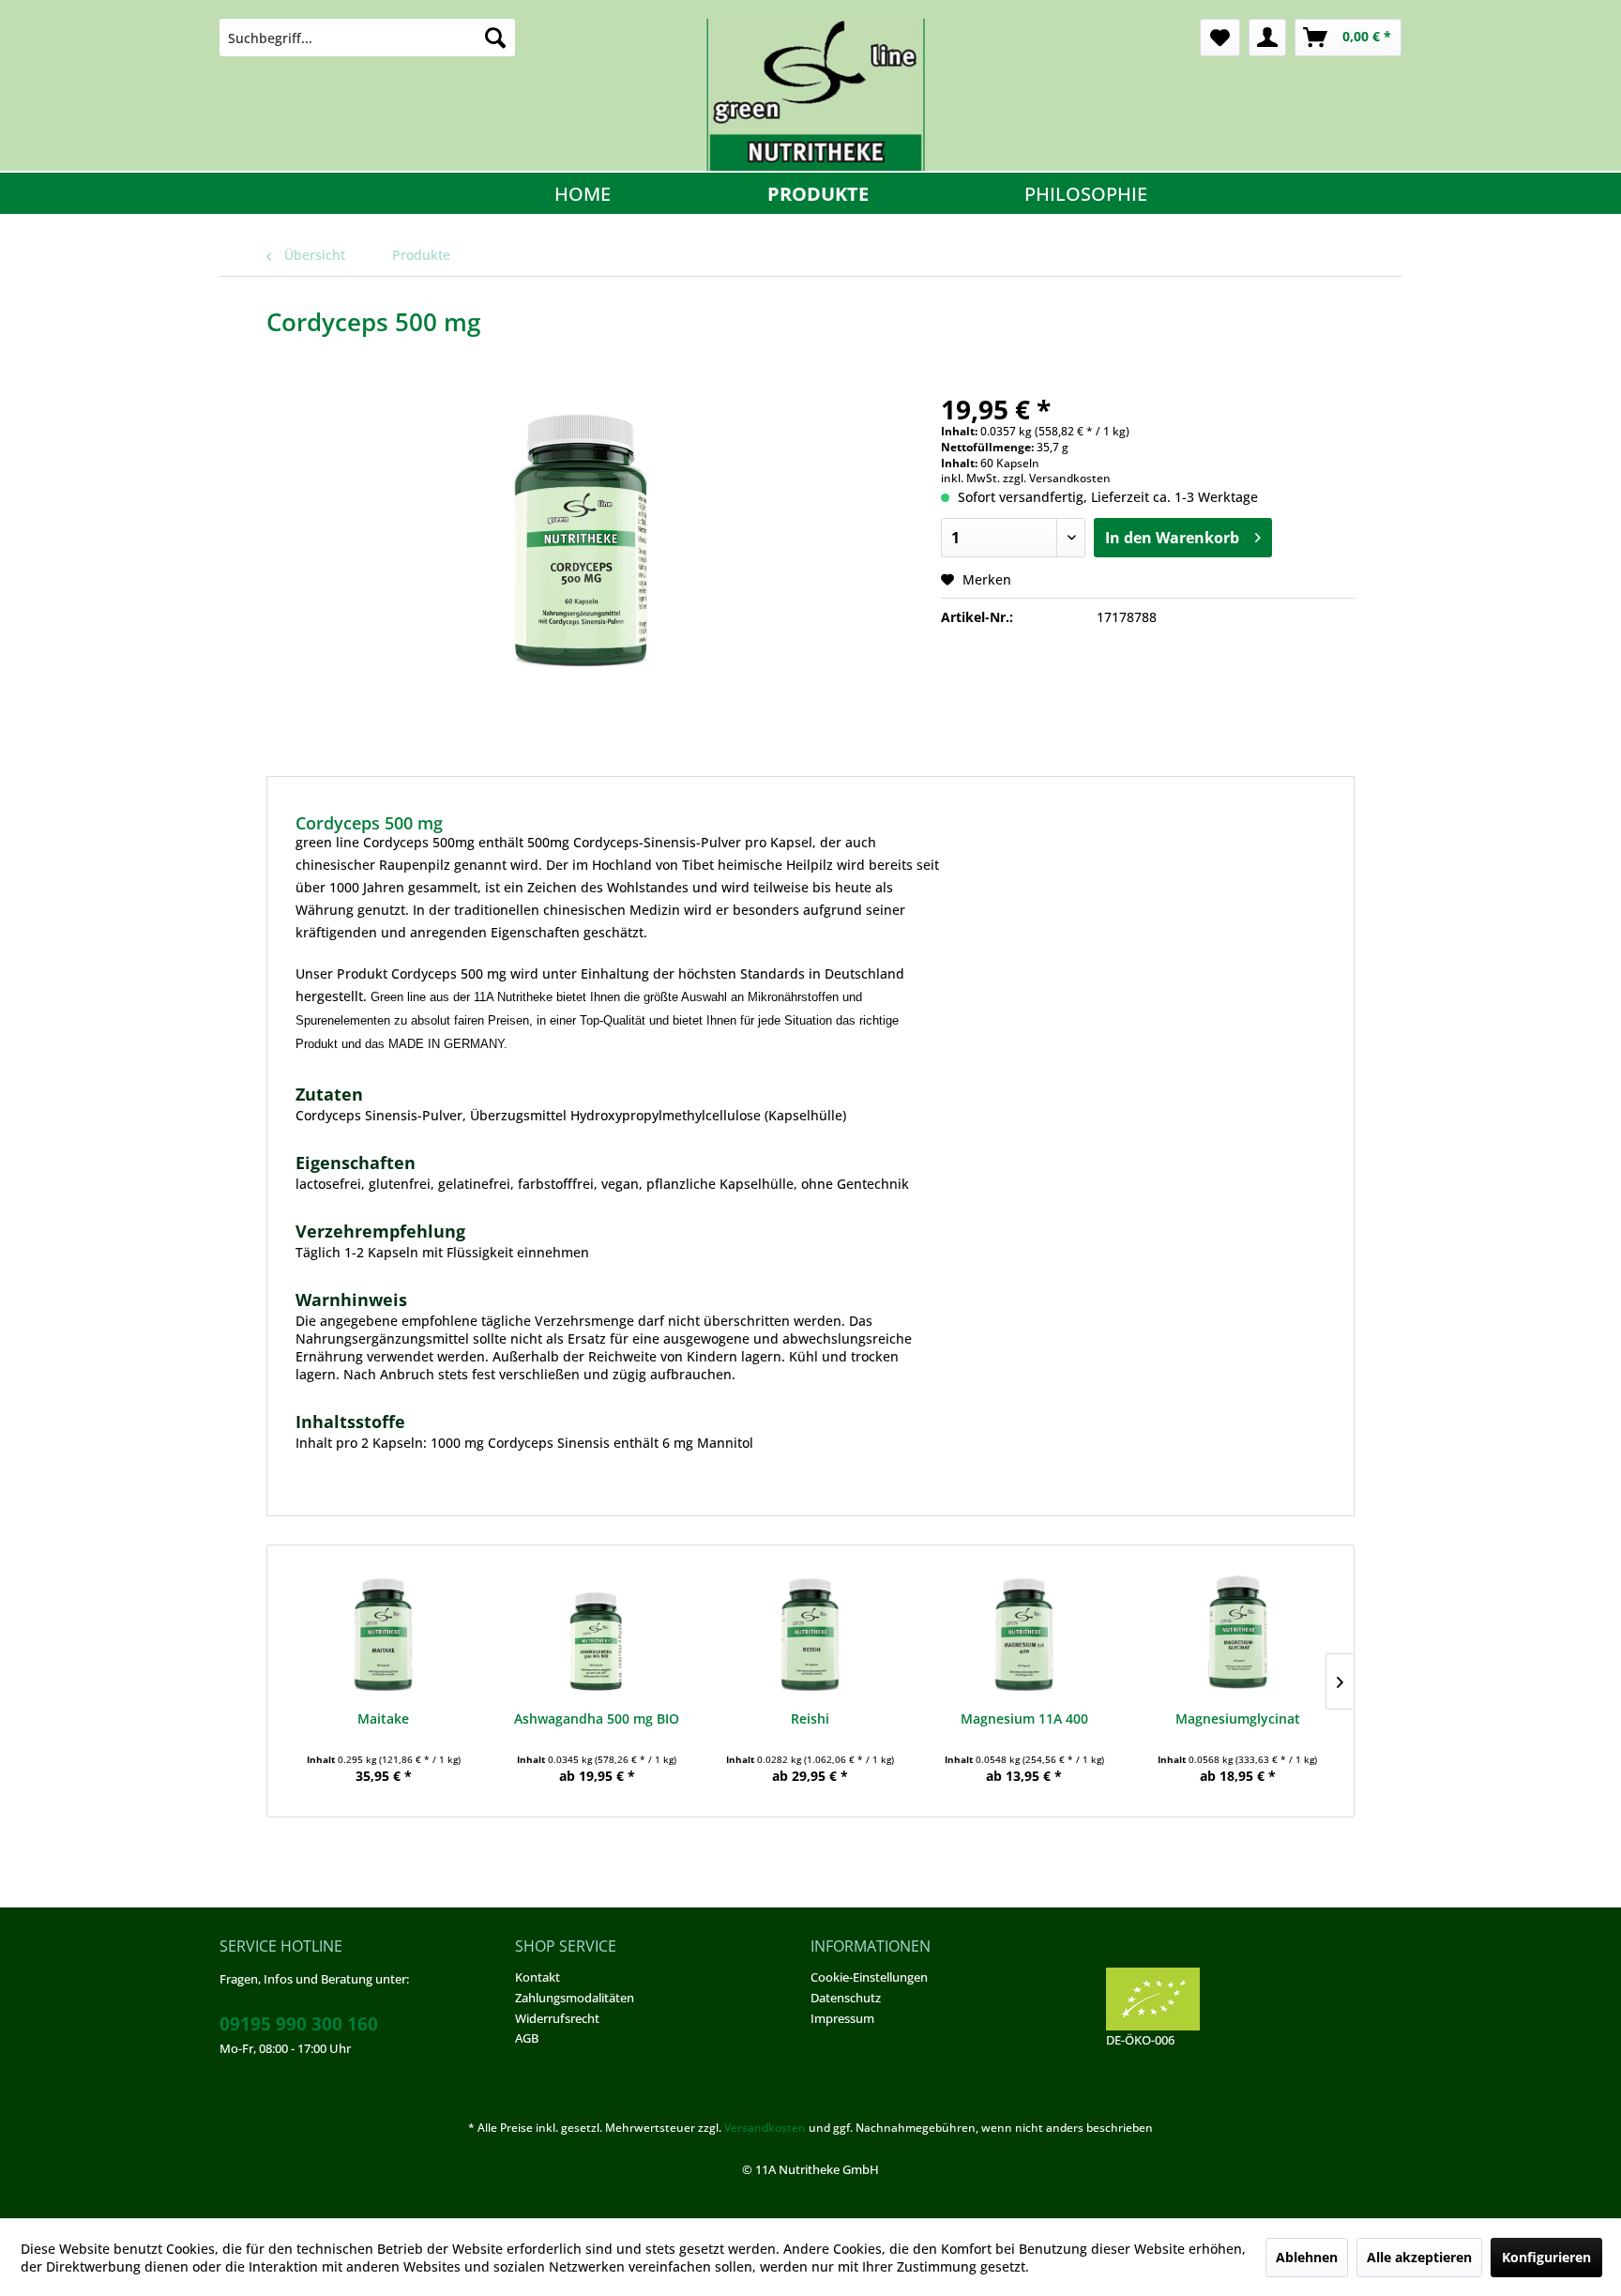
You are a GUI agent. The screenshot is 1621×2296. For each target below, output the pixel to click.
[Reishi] (810, 1635)
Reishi (810, 1718)
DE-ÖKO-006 (1140, 2040)
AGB (527, 2038)
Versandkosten (765, 2128)
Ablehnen (1307, 2257)
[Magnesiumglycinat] (1237, 1635)
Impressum (842, 2018)
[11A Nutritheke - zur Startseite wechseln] (815, 95)
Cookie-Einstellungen (869, 1977)
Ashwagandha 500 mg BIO (597, 1718)
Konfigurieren (1546, 2257)
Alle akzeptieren (1419, 2257)
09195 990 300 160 (299, 2024)
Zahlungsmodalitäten (575, 1998)
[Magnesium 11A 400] (1024, 1635)
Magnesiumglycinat (1238, 1718)
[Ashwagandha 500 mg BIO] (598, 1635)
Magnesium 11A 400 (1024, 1718)
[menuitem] (367, 38)
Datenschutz (846, 1998)
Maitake (383, 1718)
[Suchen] (495, 38)
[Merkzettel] (1220, 38)
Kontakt (538, 1977)
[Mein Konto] (1267, 38)
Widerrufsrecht (557, 2018)
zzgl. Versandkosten (1057, 478)
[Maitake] (384, 1635)
